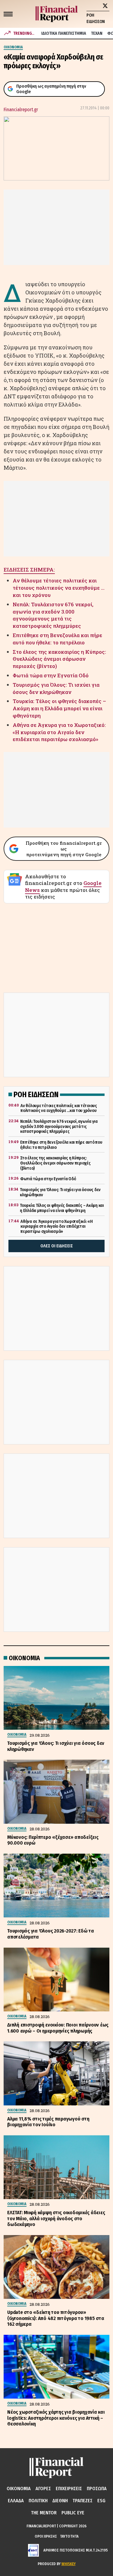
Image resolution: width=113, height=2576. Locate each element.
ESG (101, 2501)
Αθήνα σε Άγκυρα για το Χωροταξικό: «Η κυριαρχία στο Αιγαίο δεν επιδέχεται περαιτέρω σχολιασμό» (59, 732)
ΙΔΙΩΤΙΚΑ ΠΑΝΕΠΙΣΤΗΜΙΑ (64, 33)
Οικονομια (19, 2489)
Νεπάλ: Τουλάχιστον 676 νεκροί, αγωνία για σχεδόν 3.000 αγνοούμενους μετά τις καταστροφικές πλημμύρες (53, 615)
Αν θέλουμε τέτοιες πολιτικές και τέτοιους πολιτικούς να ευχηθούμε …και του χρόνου (59, 588)
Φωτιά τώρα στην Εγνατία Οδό (51, 675)
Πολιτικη (38, 2501)
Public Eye (73, 2513)
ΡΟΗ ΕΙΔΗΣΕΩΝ (96, 18)
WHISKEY (69, 2564)
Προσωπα (97, 2489)
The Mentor (44, 2513)
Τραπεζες (83, 2501)
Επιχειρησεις (69, 2489)
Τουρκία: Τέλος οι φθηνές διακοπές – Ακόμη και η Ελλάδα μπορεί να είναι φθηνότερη (59, 708)
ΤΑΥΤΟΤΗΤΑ (69, 2536)
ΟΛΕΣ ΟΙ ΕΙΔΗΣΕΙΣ (57, 1246)
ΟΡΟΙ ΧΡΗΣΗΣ (46, 2536)
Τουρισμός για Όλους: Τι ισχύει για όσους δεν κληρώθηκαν (56, 688)
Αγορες (43, 2489)
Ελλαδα (16, 2501)
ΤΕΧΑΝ (97, 33)
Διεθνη (60, 2501)
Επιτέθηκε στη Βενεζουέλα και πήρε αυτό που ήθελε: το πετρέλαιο (57, 639)
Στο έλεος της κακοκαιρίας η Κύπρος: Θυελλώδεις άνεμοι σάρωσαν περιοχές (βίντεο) (59, 659)
